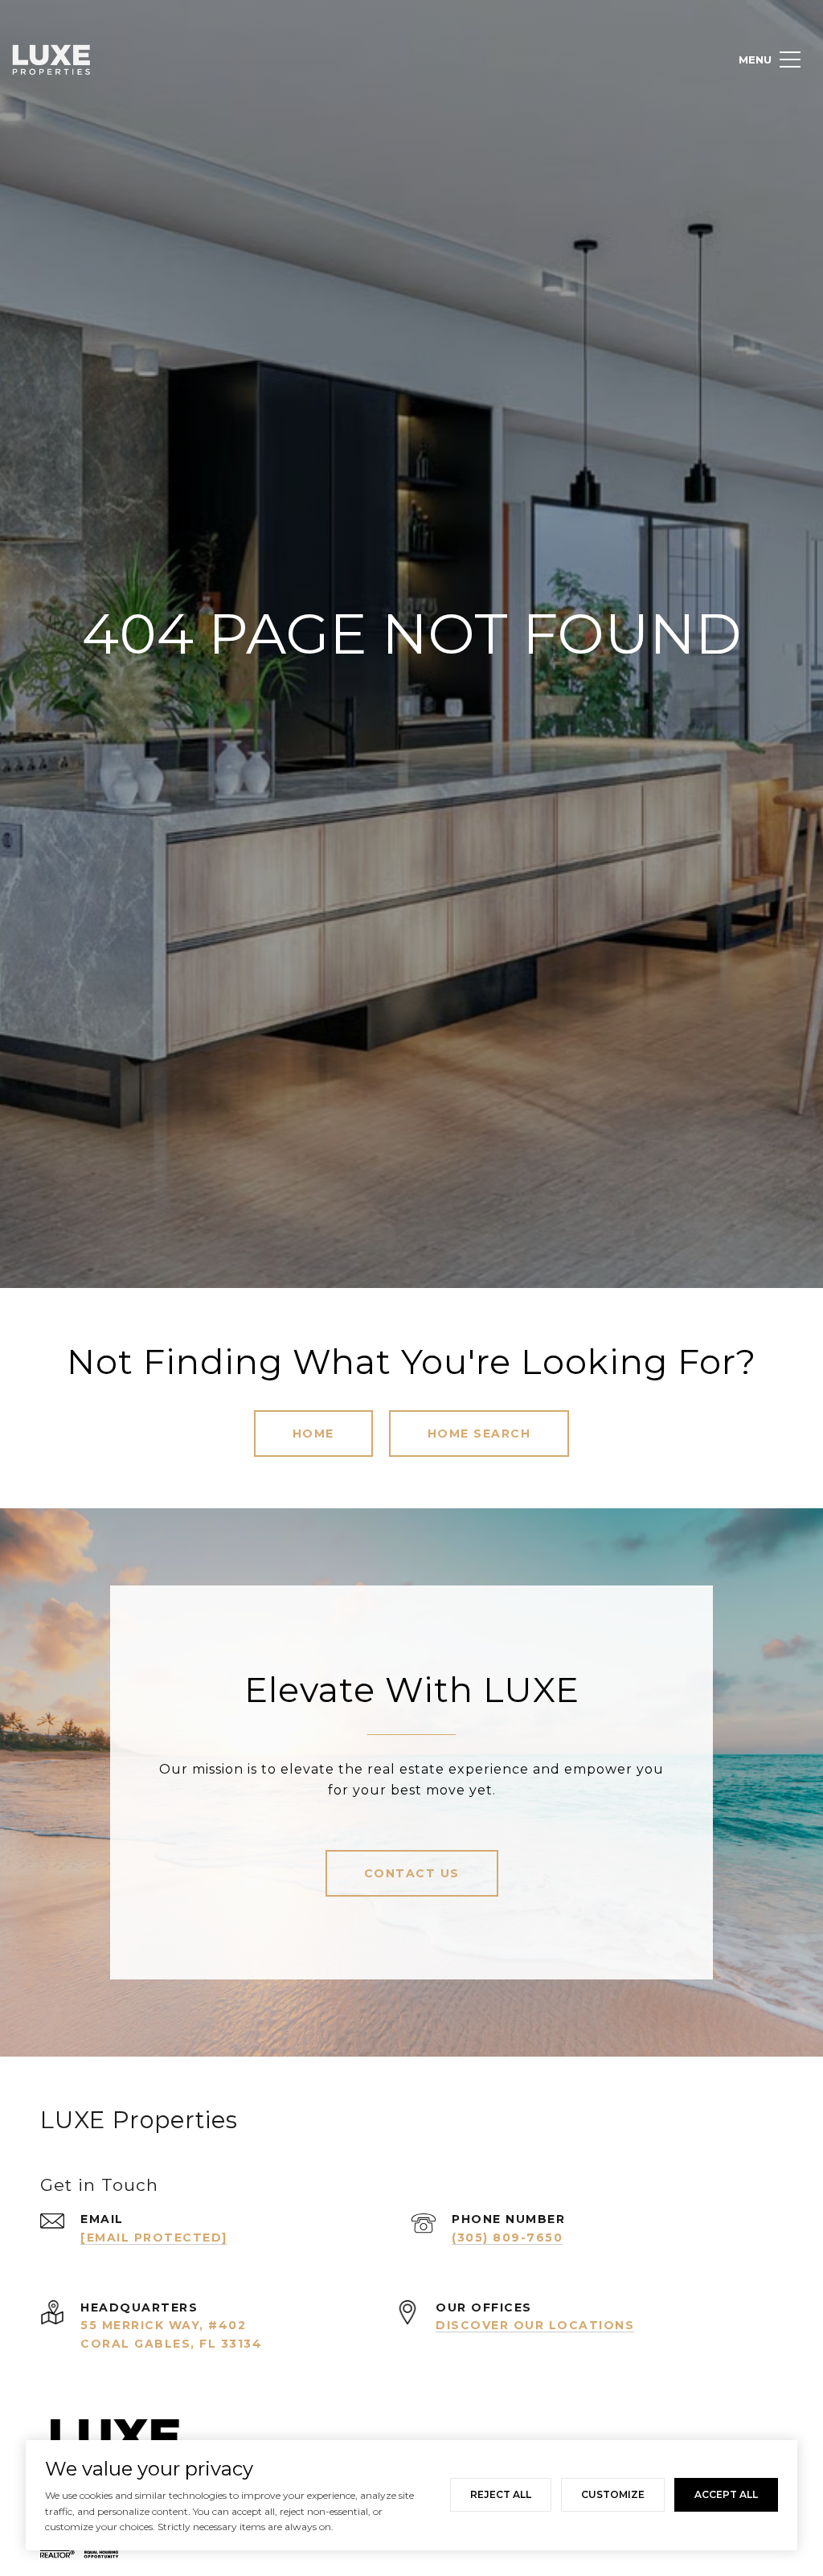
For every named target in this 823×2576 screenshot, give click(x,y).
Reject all (501, 2494)
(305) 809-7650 (507, 2238)
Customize (613, 2494)
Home (313, 1434)
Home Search (479, 1434)
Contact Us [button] (412, 1873)
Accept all (726, 2494)
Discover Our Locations (535, 2325)
